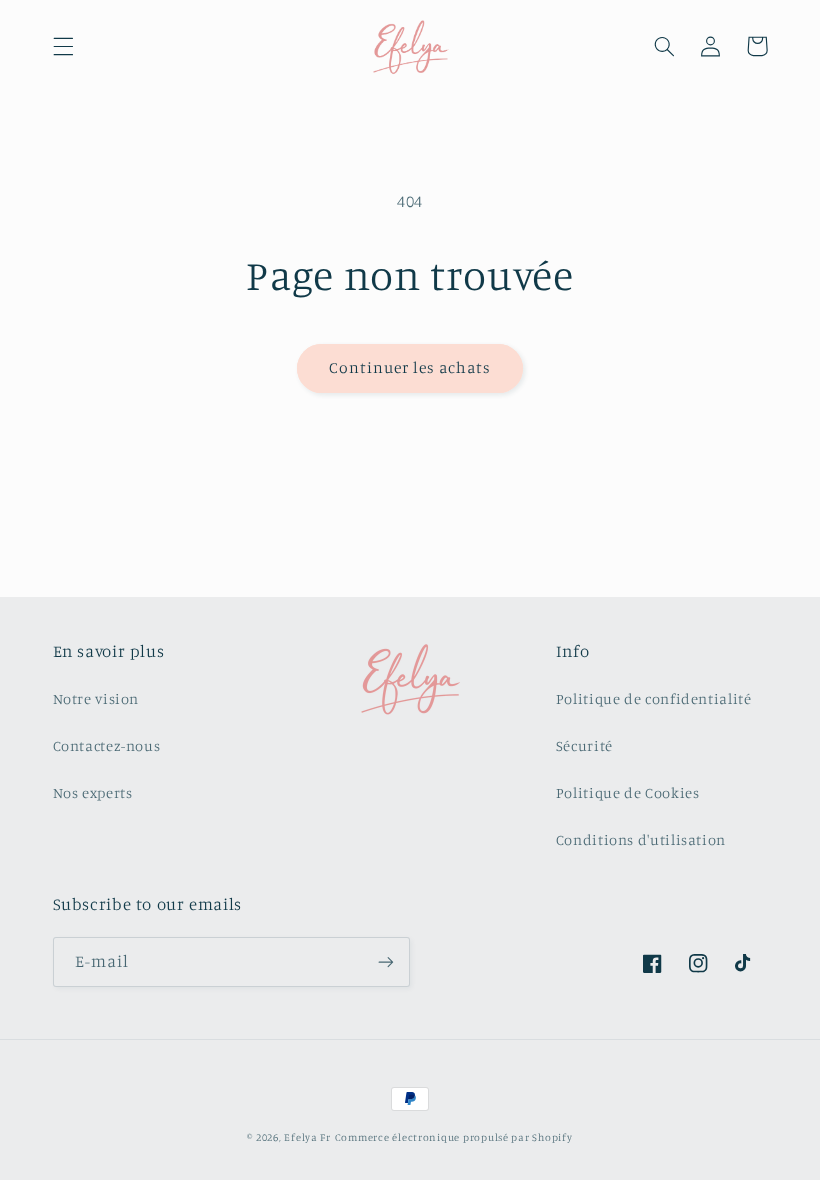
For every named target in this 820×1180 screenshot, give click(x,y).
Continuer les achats (410, 367)
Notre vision (96, 698)
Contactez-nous (107, 745)
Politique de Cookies (628, 792)
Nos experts (93, 792)
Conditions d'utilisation (641, 839)
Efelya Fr (307, 1137)
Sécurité (584, 745)
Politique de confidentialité (654, 698)
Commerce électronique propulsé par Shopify (454, 1137)
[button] (63, 46)
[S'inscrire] (386, 961)
